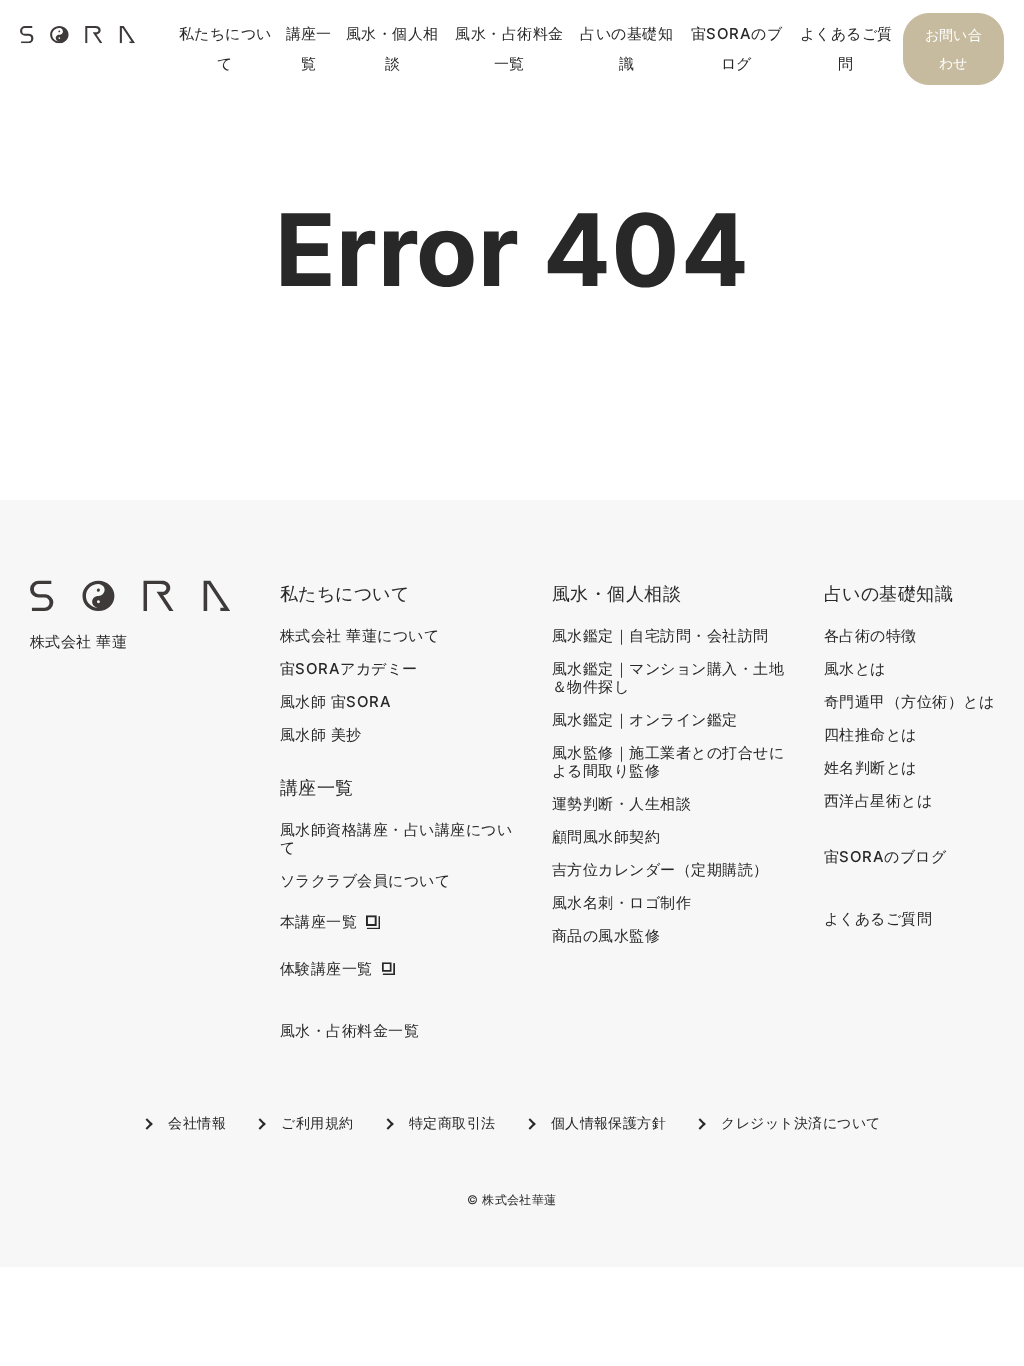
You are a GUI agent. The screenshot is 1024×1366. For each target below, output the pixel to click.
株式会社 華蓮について (359, 636)
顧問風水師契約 (606, 837)
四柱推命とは (870, 735)
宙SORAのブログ (736, 48)
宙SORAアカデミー (349, 669)
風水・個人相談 (392, 48)
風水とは (855, 669)
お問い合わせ (954, 48)
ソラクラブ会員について (365, 881)
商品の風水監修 (606, 936)
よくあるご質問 (846, 48)
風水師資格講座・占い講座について (396, 839)
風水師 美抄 (321, 735)
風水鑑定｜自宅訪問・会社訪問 (660, 636)
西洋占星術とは (878, 801)
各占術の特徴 (870, 636)
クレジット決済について (800, 1122)
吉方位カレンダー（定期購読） (660, 870)
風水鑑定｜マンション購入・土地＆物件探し (668, 678)
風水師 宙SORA (335, 702)
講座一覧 (309, 48)
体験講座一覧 (326, 969)
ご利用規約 (317, 1122)
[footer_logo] (130, 605)
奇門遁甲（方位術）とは (909, 702)
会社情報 (197, 1122)
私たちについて (225, 48)
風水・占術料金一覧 (509, 48)
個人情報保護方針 (609, 1122)
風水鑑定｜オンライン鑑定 (645, 720)
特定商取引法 (452, 1122)
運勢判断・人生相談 (621, 804)
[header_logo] (77, 41)
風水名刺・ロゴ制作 (621, 903)
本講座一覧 (318, 922)
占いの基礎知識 (626, 48)
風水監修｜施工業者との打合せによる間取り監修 (668, 762)
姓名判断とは (870, 768)
